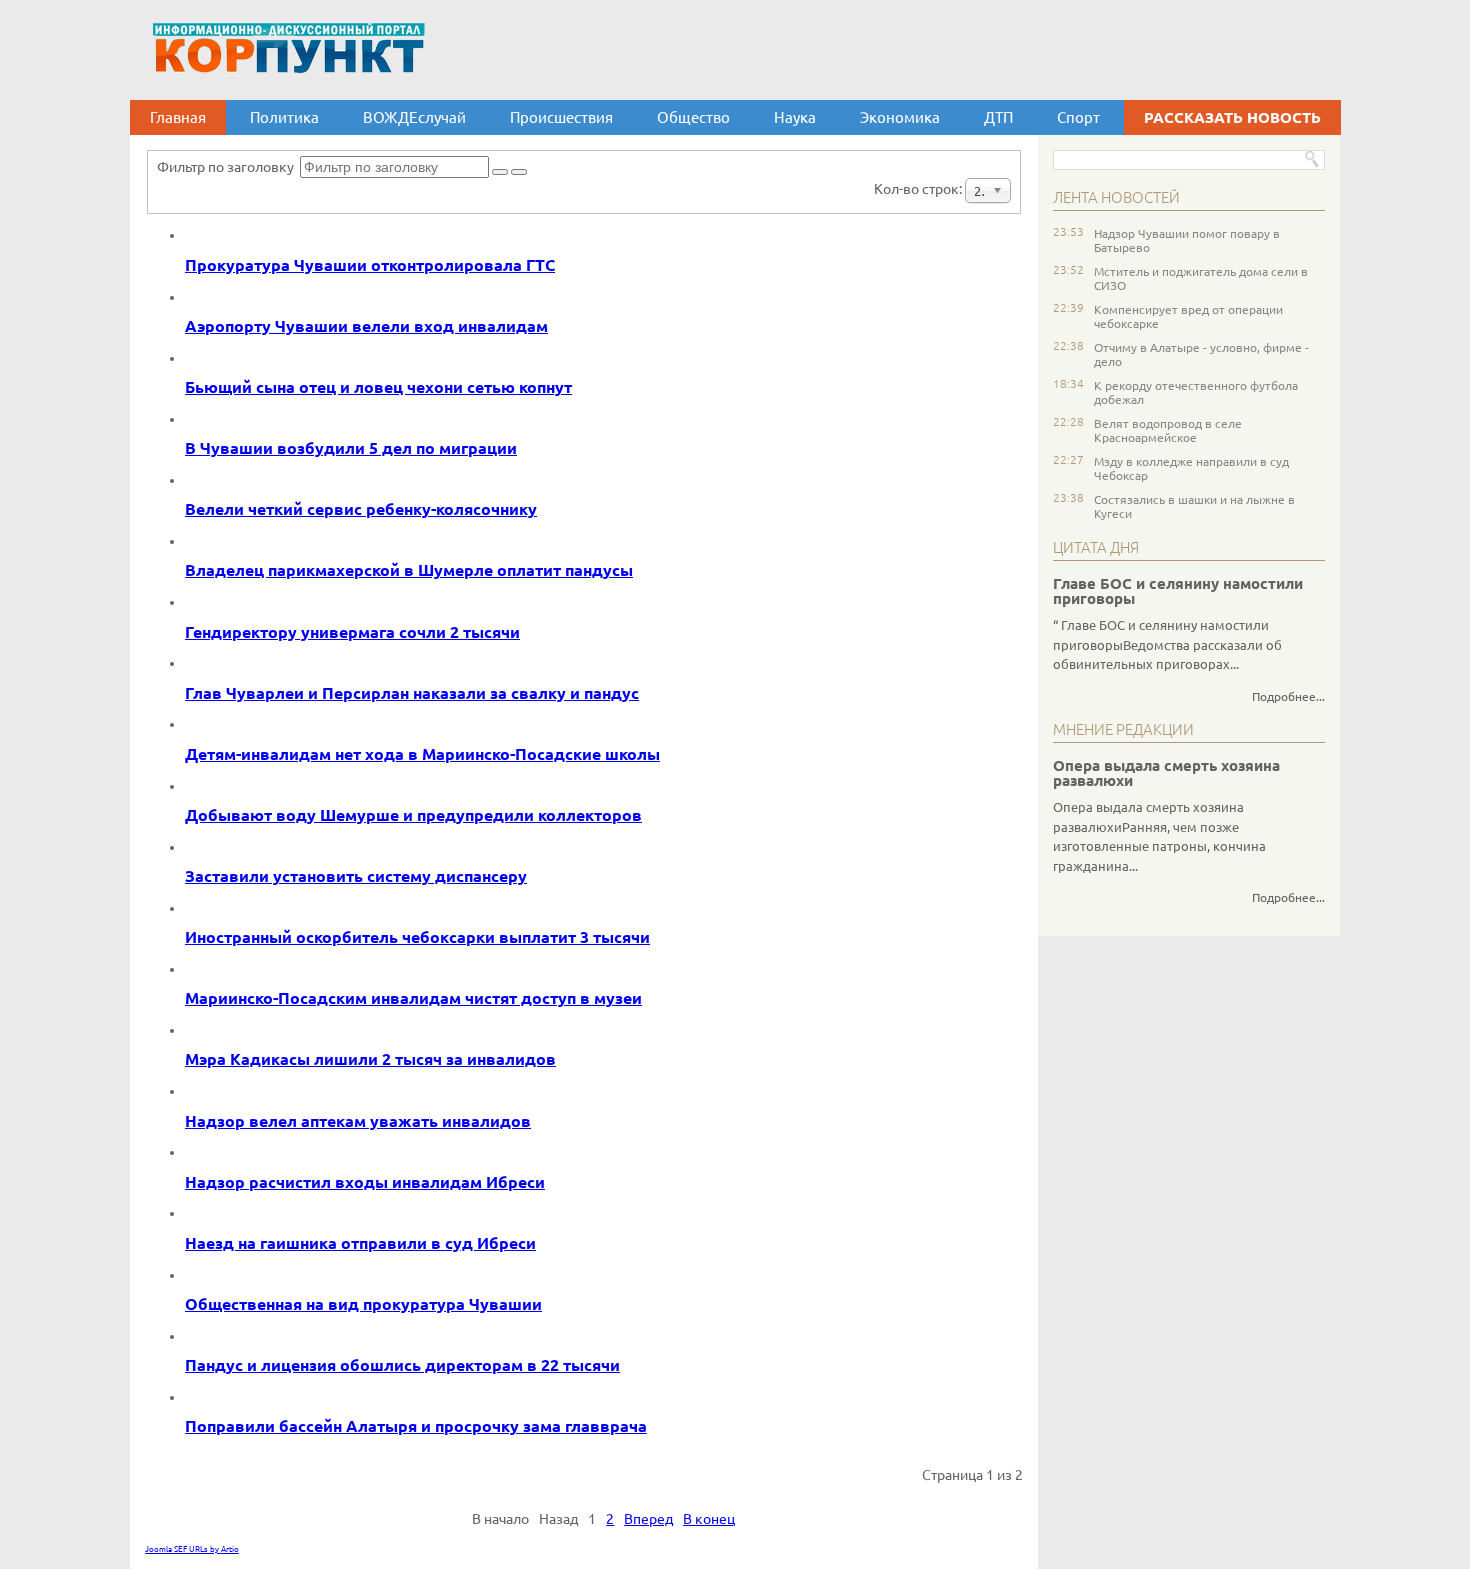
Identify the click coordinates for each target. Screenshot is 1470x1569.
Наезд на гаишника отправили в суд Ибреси (360, 1243)
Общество (693, 117)
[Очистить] (519, 172)
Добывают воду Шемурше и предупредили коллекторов (413, 815)
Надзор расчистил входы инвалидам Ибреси (365, 1182)
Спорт (1078, 117)
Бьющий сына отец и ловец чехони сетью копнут (378, 387)
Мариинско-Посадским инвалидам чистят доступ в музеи (413, 998)
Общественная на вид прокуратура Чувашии (363, 1304)
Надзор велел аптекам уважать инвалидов (358, 1121)
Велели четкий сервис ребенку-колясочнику (361, 509)
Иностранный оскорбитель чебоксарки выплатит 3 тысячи (417, 937)
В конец (709, 1519)
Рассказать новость (1232, 117)
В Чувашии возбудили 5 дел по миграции (351, 448)
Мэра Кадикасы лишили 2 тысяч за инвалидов (370, 1059)
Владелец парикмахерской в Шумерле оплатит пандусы (409, 570)
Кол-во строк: (919, 189)
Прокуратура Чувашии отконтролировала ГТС (370, 265)
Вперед (648, 1519)
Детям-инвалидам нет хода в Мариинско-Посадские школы (422, 754)
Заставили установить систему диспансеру (356, 876)
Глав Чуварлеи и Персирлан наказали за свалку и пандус (412, 693)
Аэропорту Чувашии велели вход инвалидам (366, 326)
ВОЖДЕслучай (414, 117)
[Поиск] (500, 172)
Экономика (900, 117)
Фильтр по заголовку (228, 167)
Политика (284, 117)
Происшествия (561, 117)
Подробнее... (1288, 696)
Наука (795, 117)
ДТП (998, 117)
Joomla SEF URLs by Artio (192, 1549)
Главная (178, 117)
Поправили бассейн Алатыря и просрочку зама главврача (416, 1426)
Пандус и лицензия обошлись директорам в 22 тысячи (402, 1365)
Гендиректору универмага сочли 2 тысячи (352, 632)
